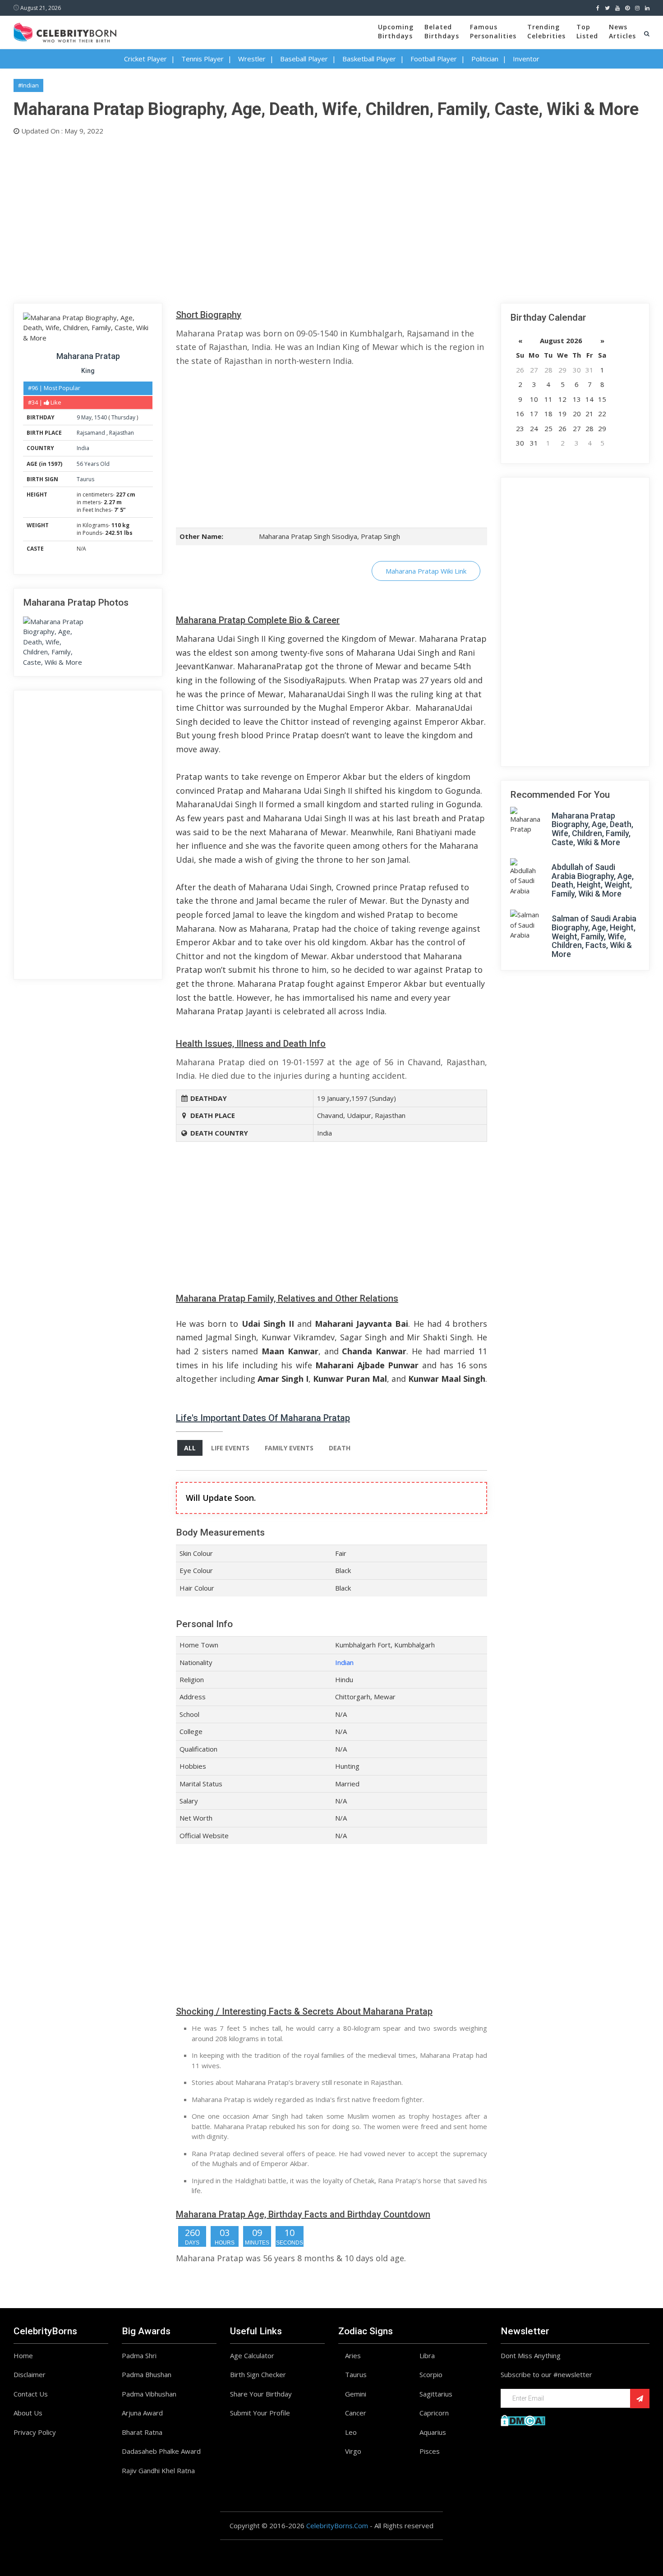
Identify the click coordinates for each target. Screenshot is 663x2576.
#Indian (28, 85)
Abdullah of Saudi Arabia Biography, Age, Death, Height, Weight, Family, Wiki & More (593, 880)
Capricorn (434, 2413)
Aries (353, 2355)
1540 (101, 417)
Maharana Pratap (88, 356)
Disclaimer (30, 2374)
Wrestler (252, 59)
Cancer (356, 2413)
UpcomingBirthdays (396, 31)
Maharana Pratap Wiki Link (426, 571)
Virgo (353, 2451)
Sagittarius (436, 2394)
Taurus (85, 479)
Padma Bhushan (147, 2374)
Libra (427, 2355)
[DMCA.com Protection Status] (523, 2420)
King (88, 371)
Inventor (526, 59)
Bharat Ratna (142, 2432)
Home (23, 2355)
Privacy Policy (35, 2432)
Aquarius (433, 2432)
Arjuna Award (142, 2413)
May (86, 417)
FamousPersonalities (493, 31)
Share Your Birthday (261, 2394)
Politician (485, 59)
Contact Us (31, 2394)
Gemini (356, 2394)
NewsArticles (622, 31)
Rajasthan (122, 433)
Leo (351, 2432)
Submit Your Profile (260, 2413)
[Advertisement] (284, 217)
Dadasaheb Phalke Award (161, 2451)
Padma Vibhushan (149, 2394)
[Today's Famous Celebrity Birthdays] (65, 31)
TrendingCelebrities (546, 31)
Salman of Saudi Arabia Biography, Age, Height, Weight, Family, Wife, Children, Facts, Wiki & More (594, 936)
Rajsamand (92, 433)
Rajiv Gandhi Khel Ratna (158, 2470)
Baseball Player (304, 59)
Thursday (123, 417)
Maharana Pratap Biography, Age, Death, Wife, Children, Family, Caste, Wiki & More (592, 829)
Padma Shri (139, 2355)
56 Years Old (93, 464)
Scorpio (431, 2374)
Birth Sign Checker (258, 2374)
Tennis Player (203, 59)
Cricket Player (145, 59)
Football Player (434, 59)
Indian (344, 1662)
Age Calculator (252, 2355)
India (83, 448)
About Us (28, 2413)
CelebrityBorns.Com (337, 2525)
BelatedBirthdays (442, 31)
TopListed (587, 31)
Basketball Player (369, 59)
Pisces (430, 2451)
